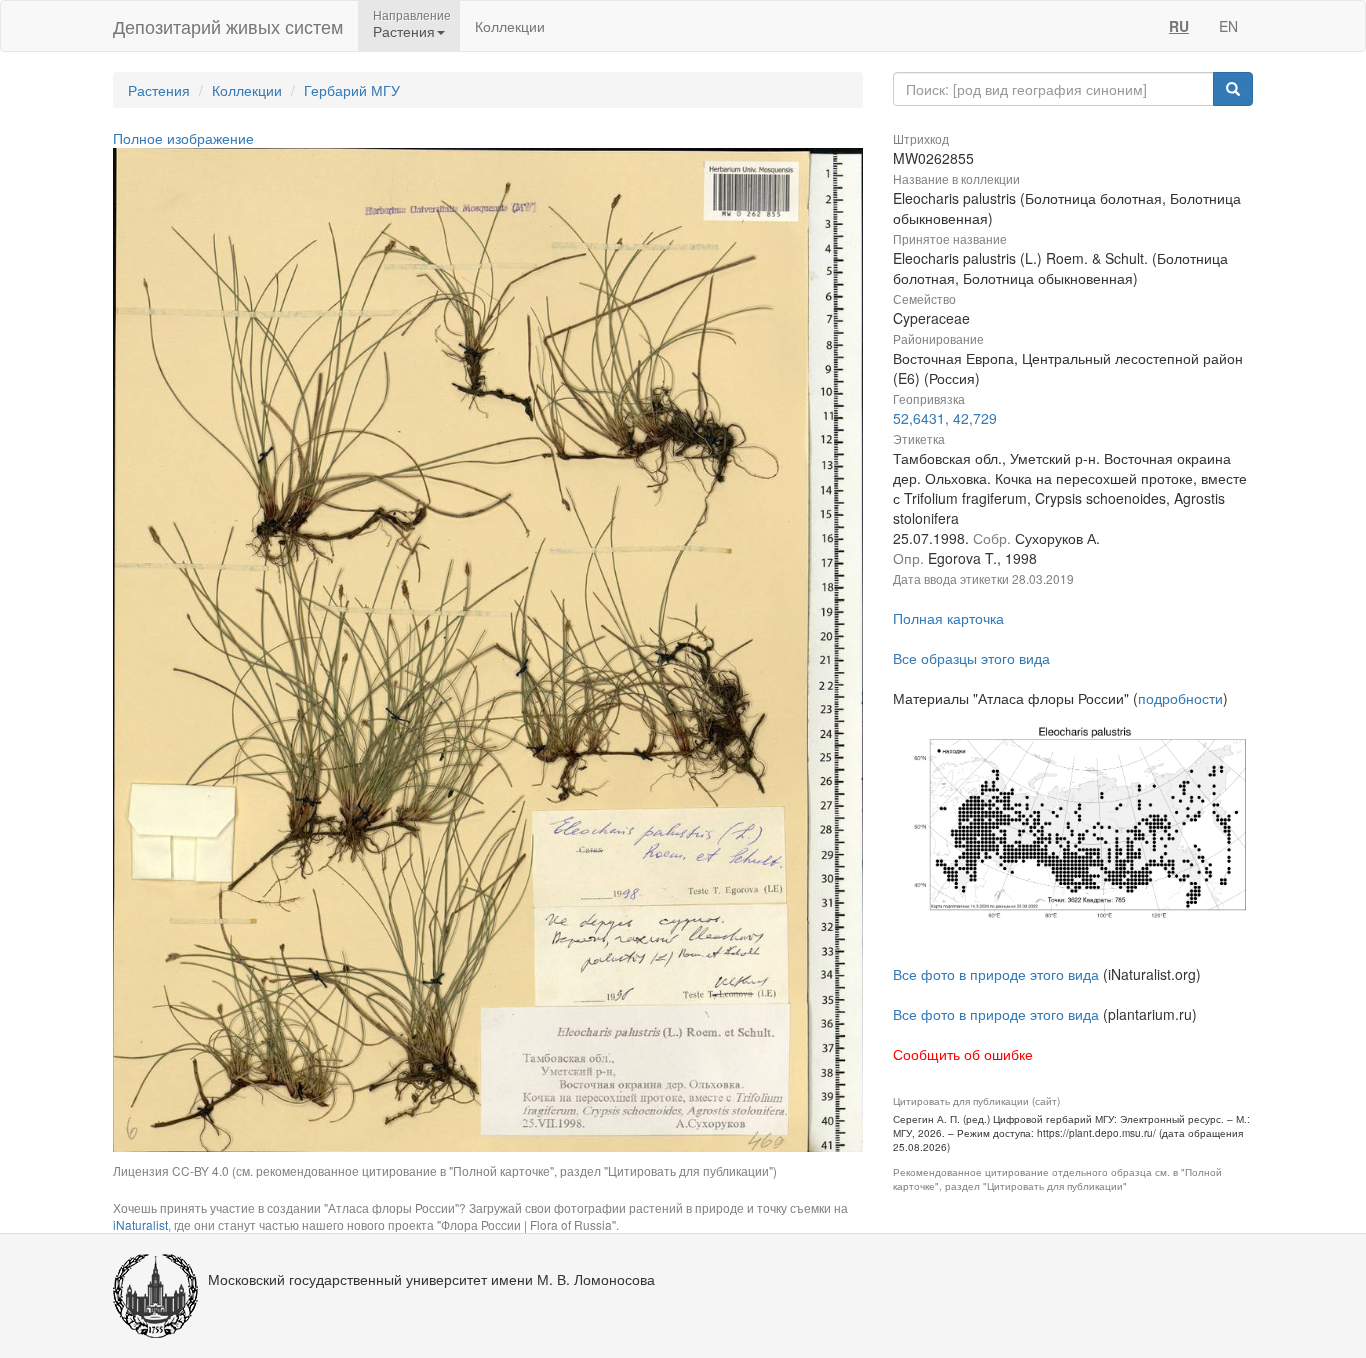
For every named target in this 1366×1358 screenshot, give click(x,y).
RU (1179, 26)
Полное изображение (183, 138)
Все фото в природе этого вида (996, 974)
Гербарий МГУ (352, 90)
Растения (159, 90)
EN (1228, 26)
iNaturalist (140, 1224)
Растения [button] (404, 31)
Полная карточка (948, 618)
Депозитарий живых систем (228, 26)
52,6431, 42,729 (945, 418)
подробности (1180, 698)
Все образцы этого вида (971, 658)
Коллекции (510, 26)
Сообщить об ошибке (963, 1054)
